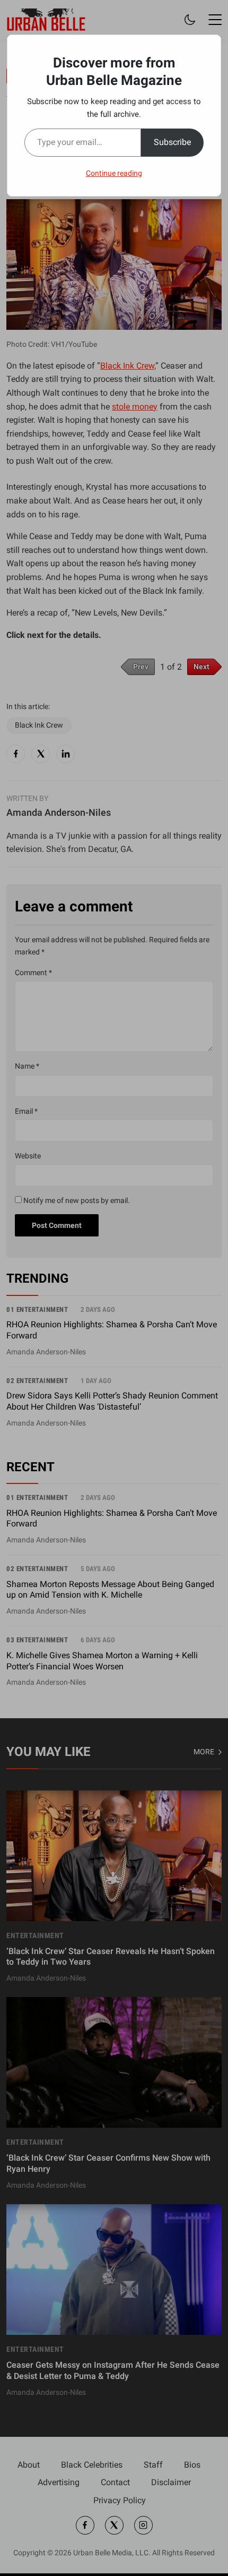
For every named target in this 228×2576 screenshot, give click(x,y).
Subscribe (172, 142)
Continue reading (114, 173)
